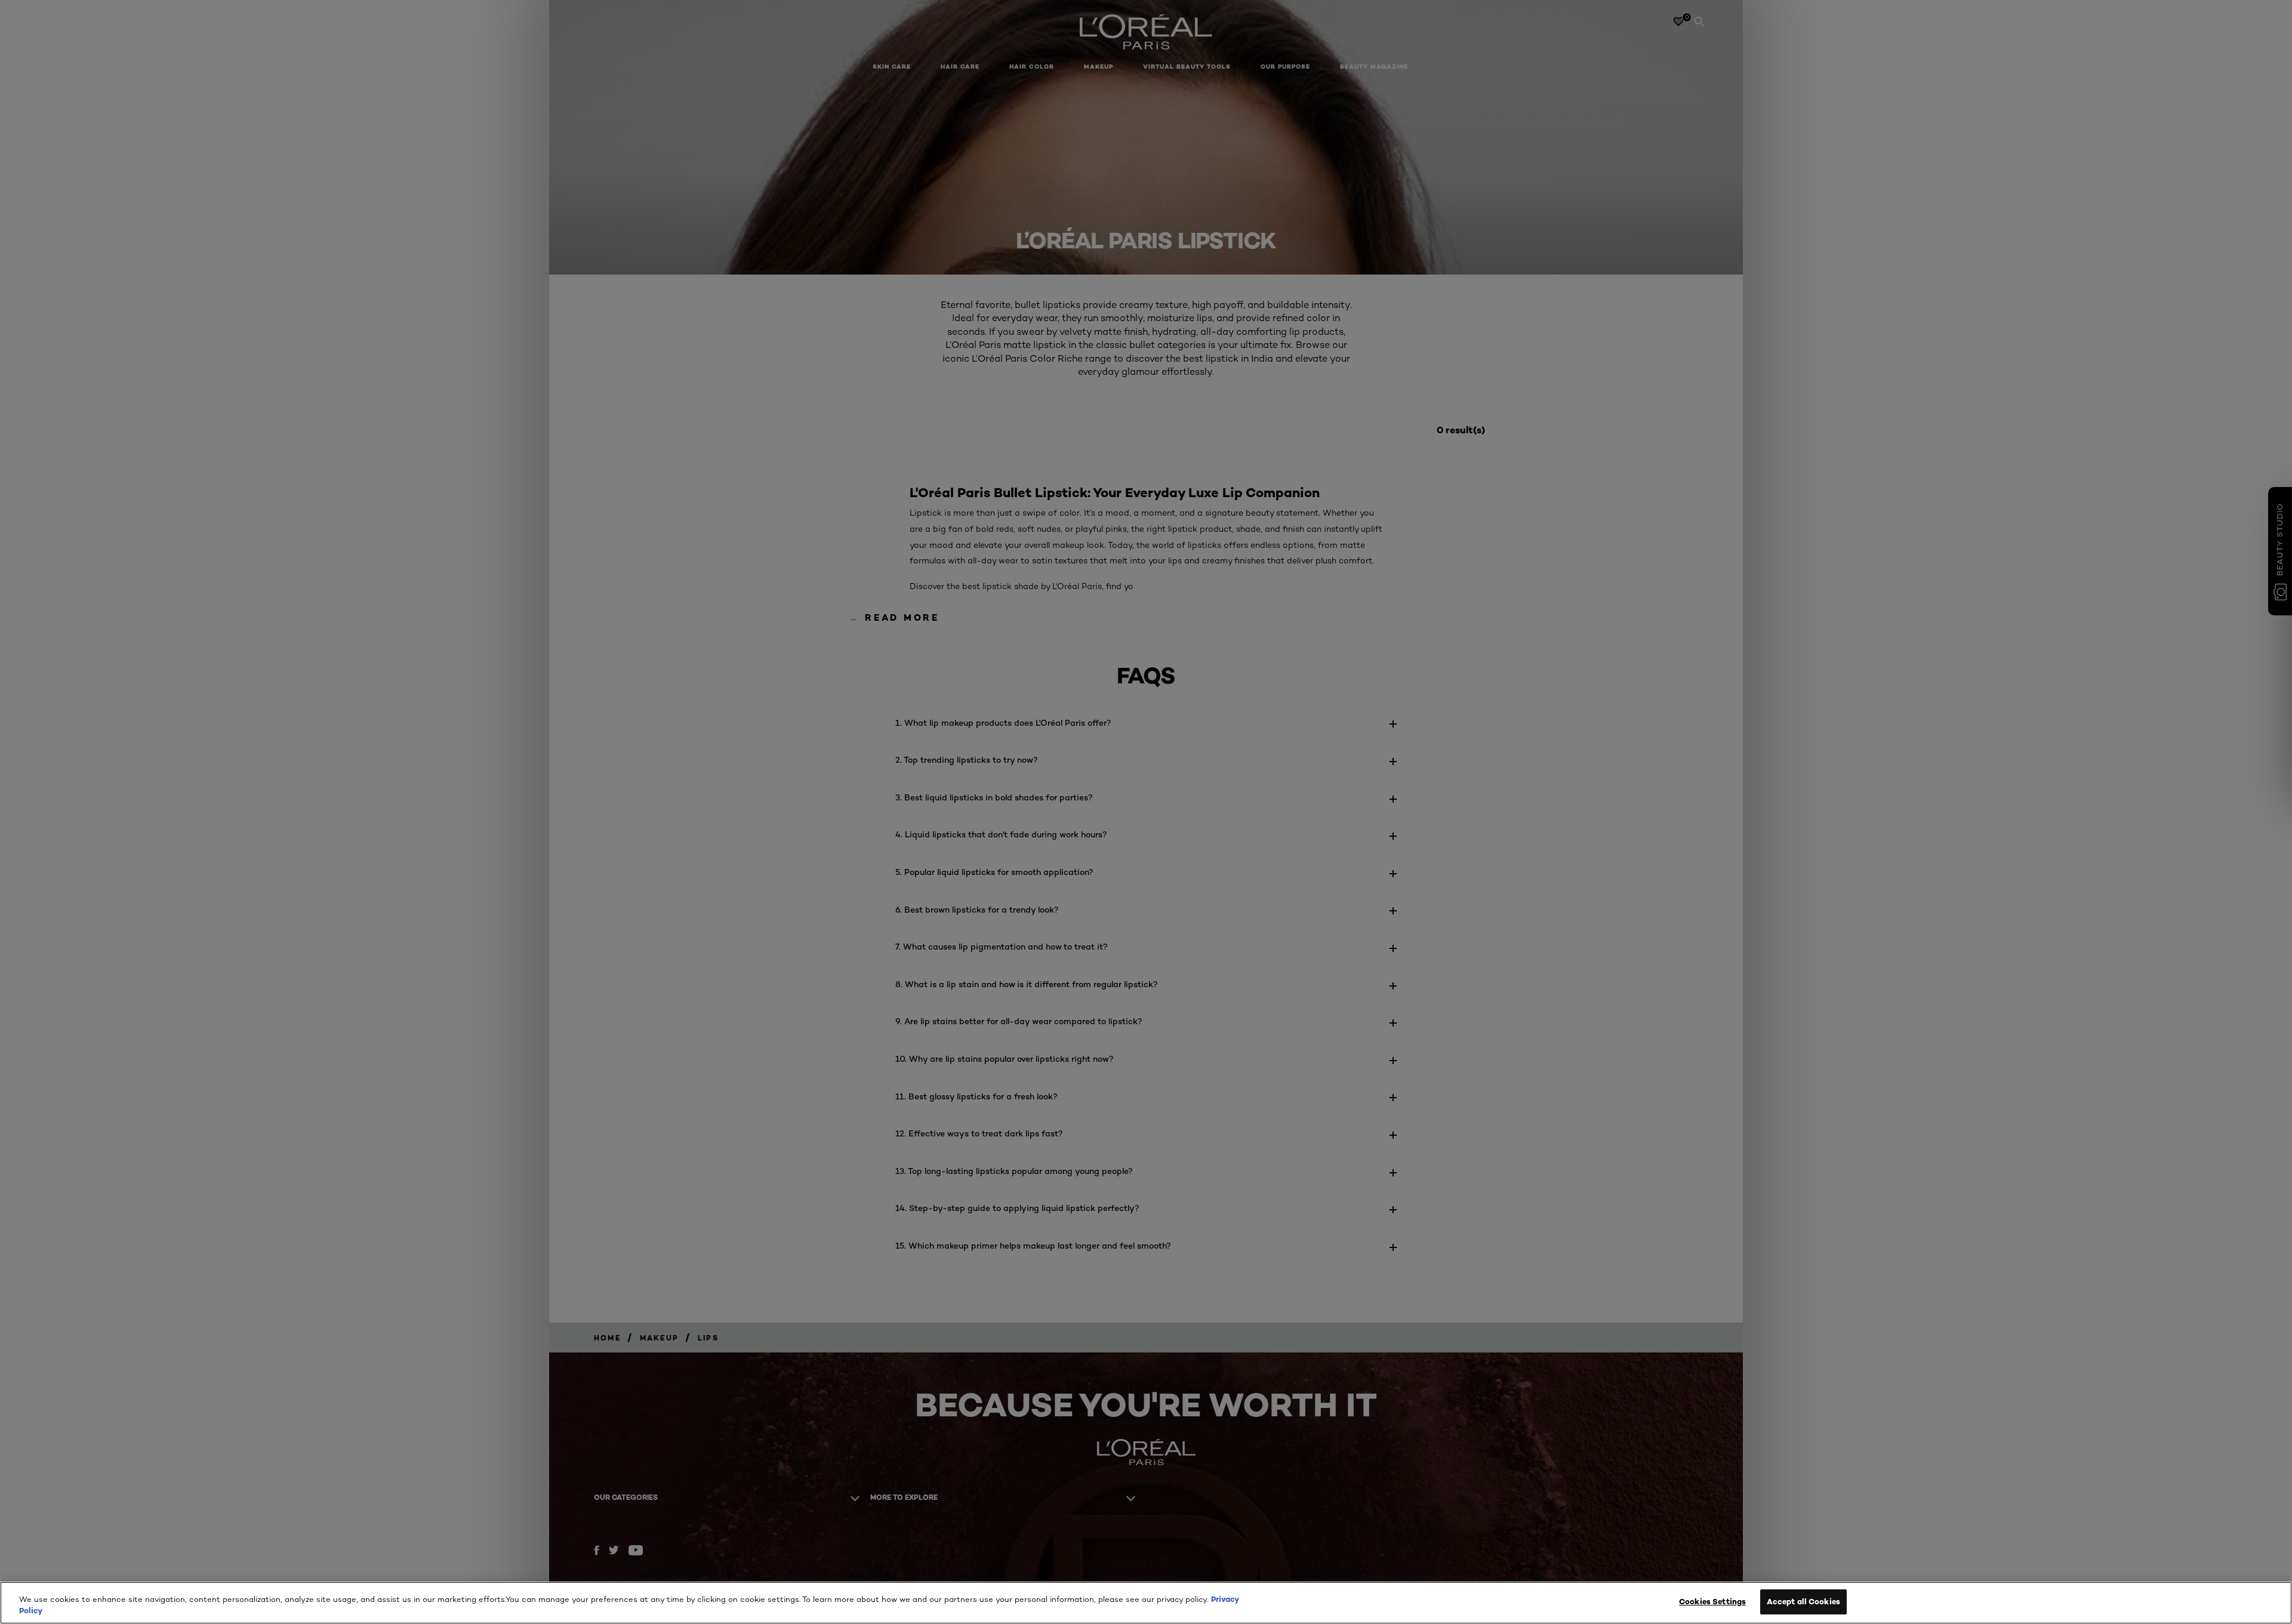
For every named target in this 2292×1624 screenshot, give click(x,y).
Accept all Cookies (1803, 1601)
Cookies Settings (1712, 1601)
